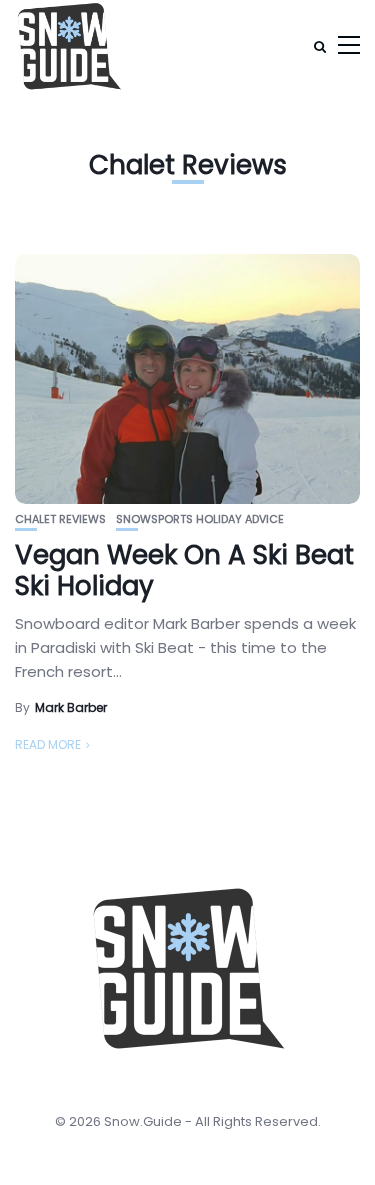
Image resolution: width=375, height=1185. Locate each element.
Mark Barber (71, 707)
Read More (48, 744)
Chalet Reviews (60, 519)
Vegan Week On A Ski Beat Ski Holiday (184, 570)
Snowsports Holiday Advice (200, 519)
